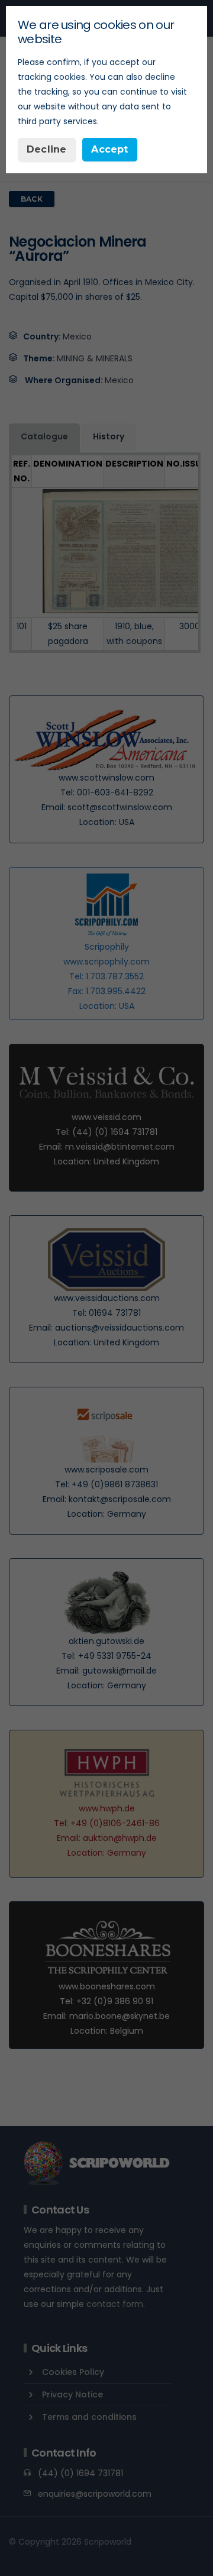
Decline (46, 149)
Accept (109, 149)
